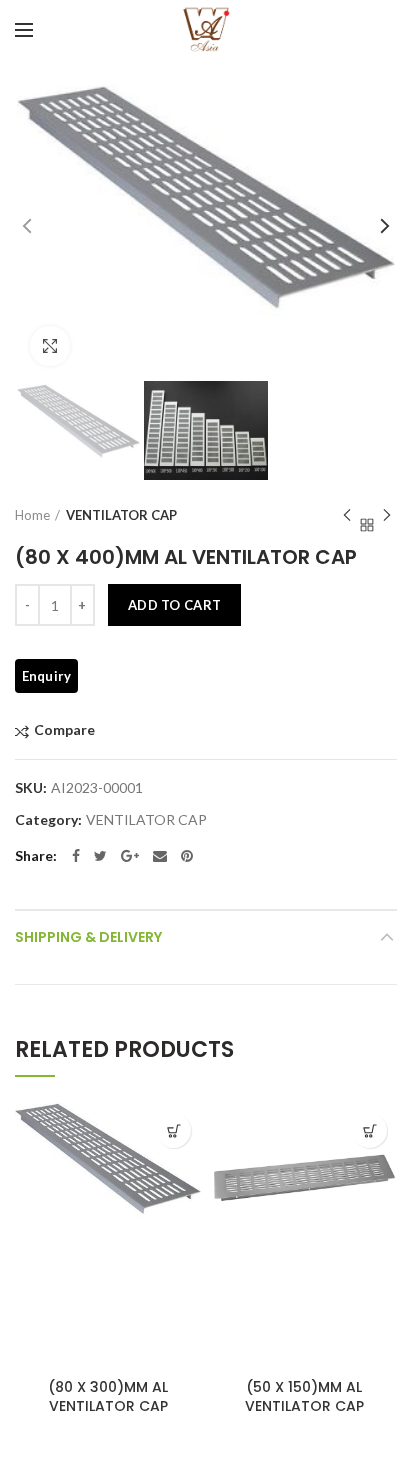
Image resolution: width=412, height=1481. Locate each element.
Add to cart (174, 605)
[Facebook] (76, 856)
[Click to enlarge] (50, 346)
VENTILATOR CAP (121, 515)
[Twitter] (100, 856)
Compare (64, 730)
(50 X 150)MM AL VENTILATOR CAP (304, 1396)
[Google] (130, 856)
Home (32, 515)
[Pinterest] (187, 856)
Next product (387, 515)
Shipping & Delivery (88, 937)
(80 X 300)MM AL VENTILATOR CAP (108, 1396)
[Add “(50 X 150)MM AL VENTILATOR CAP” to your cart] (369, 1130)
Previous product (347, 515)
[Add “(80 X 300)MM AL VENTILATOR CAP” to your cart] (173, 1130)
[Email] (160, 856)
